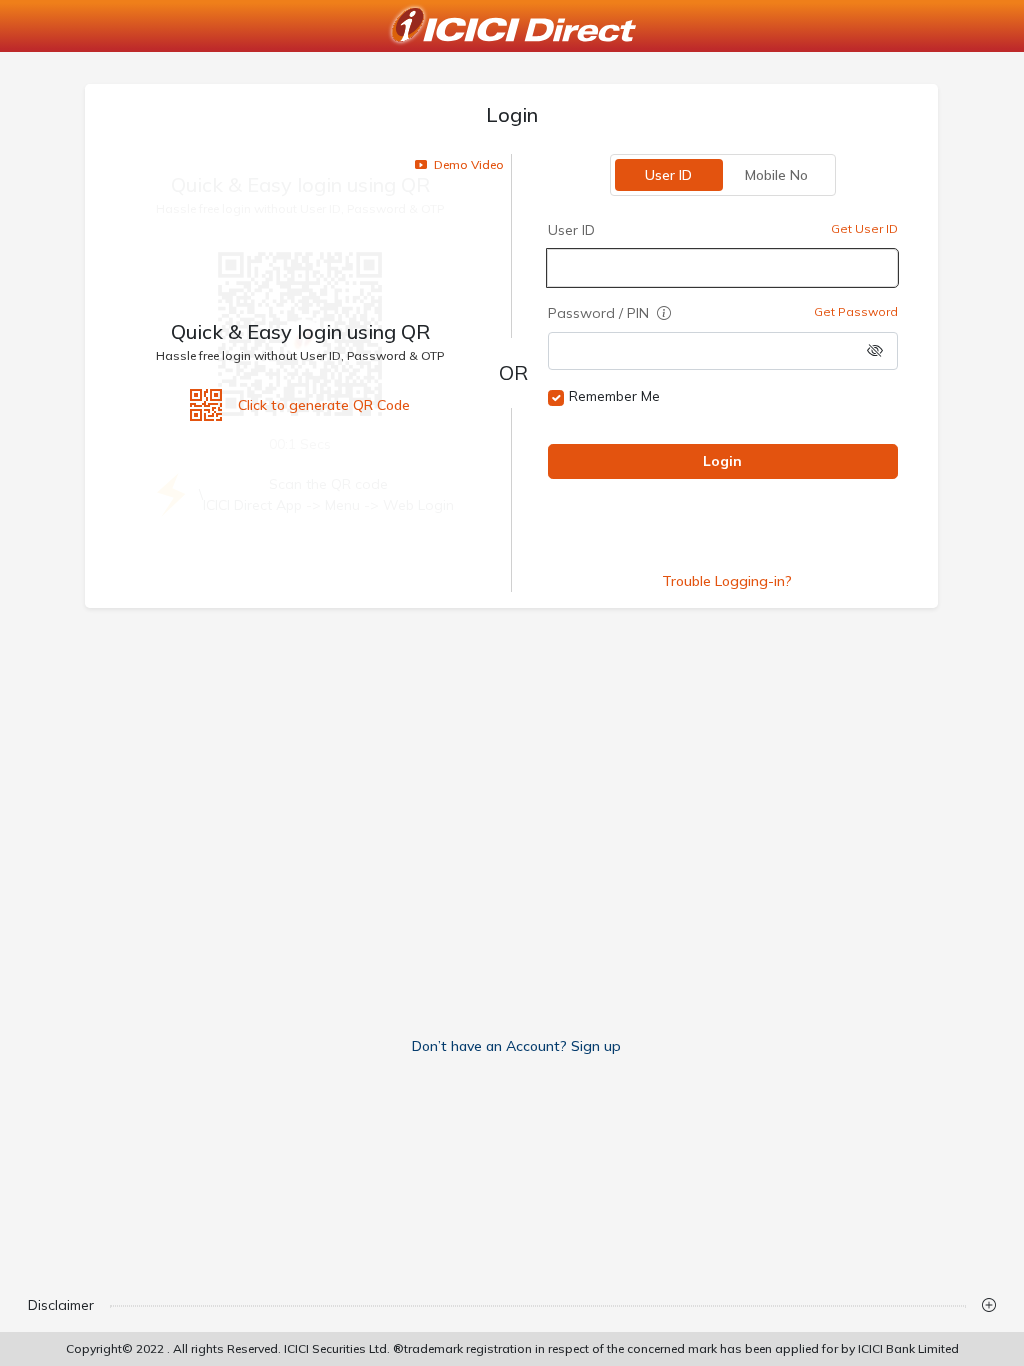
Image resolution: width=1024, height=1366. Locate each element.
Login (723, 461)
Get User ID (865, 228)
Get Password (857, 311)
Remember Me (614, 396)
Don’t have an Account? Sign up (516, 1046)
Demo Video (467, 164)
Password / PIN (600, 313)
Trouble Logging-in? (727, 581)
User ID (669, 175)
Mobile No (777, 175)
